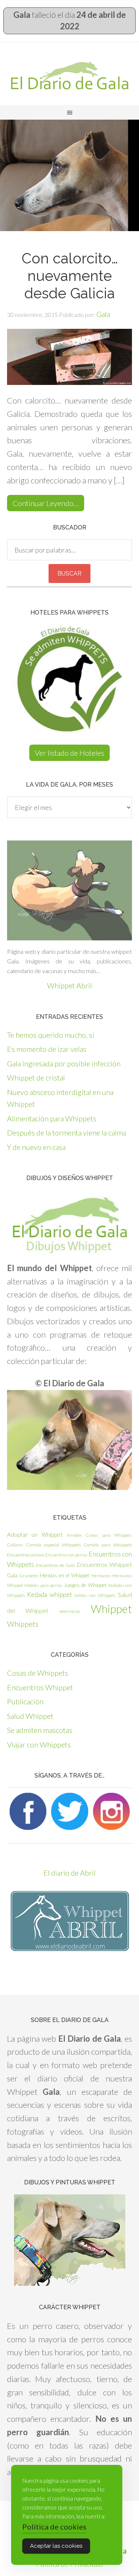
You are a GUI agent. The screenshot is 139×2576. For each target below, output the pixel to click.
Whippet (111, 1609)
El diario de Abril (69, 1873)
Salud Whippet (30, 1716)
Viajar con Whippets (39, 1744)
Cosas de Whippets (38, 1673)
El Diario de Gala (69, 75)
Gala (12, 1575)
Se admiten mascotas (40, 1730)
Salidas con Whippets (95, 1595)
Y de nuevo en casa (36, 1147)
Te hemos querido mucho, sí (51, 1035)
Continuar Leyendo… (46, 503)
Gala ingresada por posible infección (64, 1063)
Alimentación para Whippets (52, 1118)
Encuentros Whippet (104, 1564)
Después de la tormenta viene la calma (67, 1133)
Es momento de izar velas (47, 1049)
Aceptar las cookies (56, 2546)
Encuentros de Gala (55, 1565)
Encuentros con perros (66, 1555)
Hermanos (101, 1576)
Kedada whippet (49, 1595)
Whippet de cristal (36, 1078)
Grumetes (29, 1576)
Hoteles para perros (43, 1585)
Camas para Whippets (109, 1535)
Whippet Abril (69, 985)
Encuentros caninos (26, 1555)
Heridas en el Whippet (64, 1575)
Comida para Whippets (108, 1545)
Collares (15, 1545)
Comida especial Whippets (53, 1545)
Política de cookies (54, 2527)
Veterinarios (70, 1611)
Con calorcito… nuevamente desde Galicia (70, 276)
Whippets (23, 1624)
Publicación (25, 1701)
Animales (74, 1535)
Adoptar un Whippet (35, 1535)
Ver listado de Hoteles (69, 753)
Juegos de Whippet (86, 1585)
